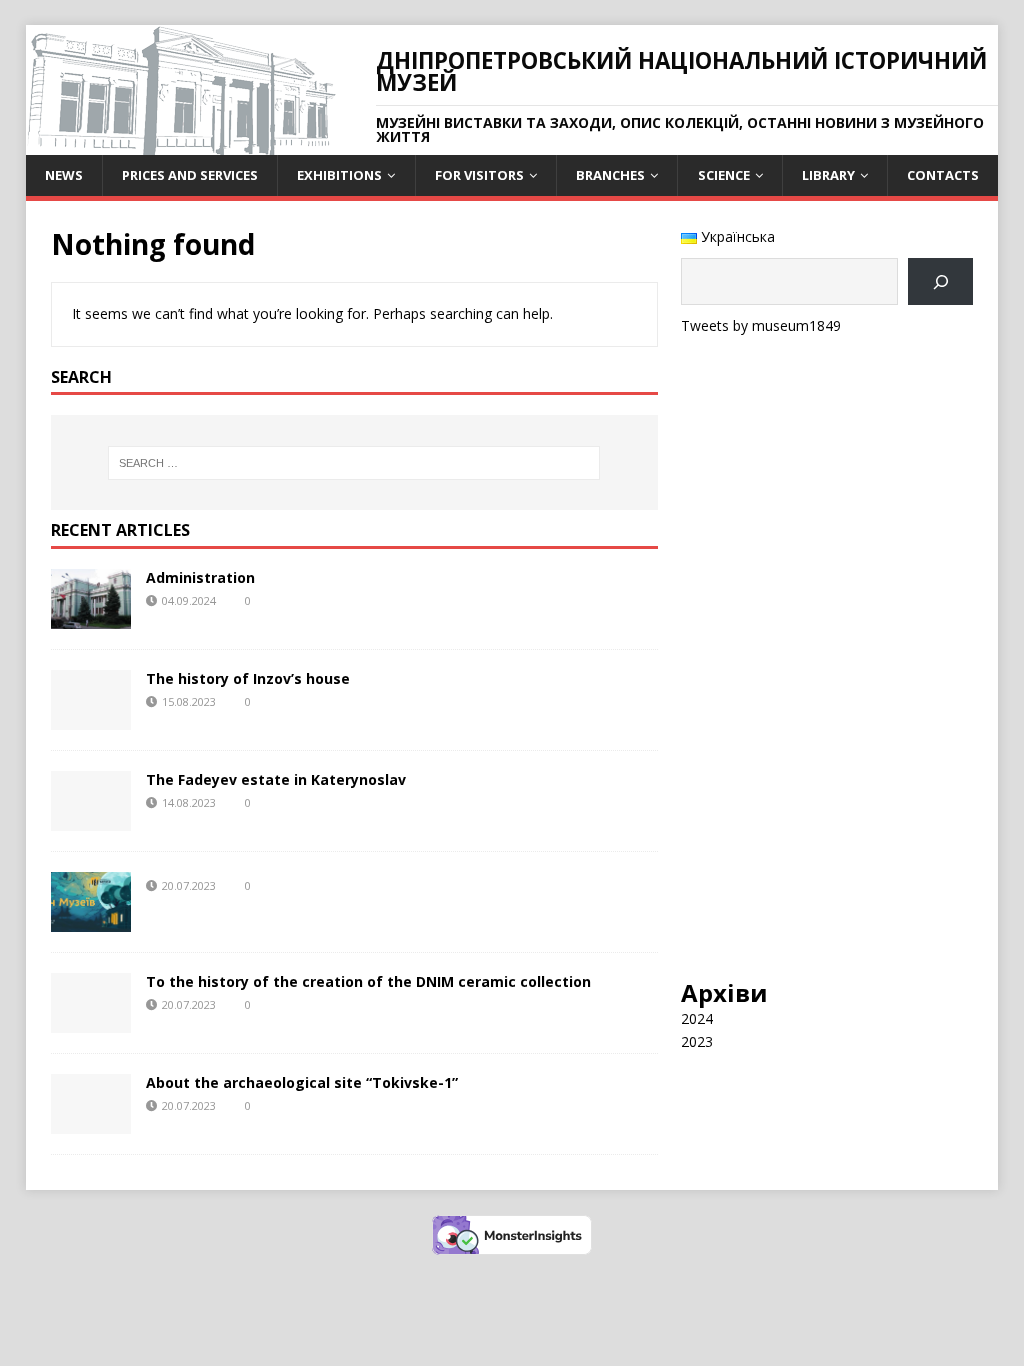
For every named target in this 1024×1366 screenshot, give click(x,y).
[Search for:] (354, 463)
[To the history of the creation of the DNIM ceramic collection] (91, 1021)
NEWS (64, 175)
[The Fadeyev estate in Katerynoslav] (91, 819)
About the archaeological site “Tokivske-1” (302, 1082)
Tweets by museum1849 (761, 325)
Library (828, 175)
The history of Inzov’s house (248, 678)
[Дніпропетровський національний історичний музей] (181, 143)
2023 (697, 1041)
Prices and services (190, 175)
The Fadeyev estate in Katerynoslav (276, 779)
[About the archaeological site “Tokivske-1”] (91, 1122)
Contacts (943, 175)
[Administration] (91, 617)
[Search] (940, 281)
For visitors (479, 175)
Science (724, 175)
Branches (610, 175)
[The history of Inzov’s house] (91, 718)
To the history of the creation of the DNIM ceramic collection (368, 981)
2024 (697, 1018)
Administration (200, 577)
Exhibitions (339, 175)
